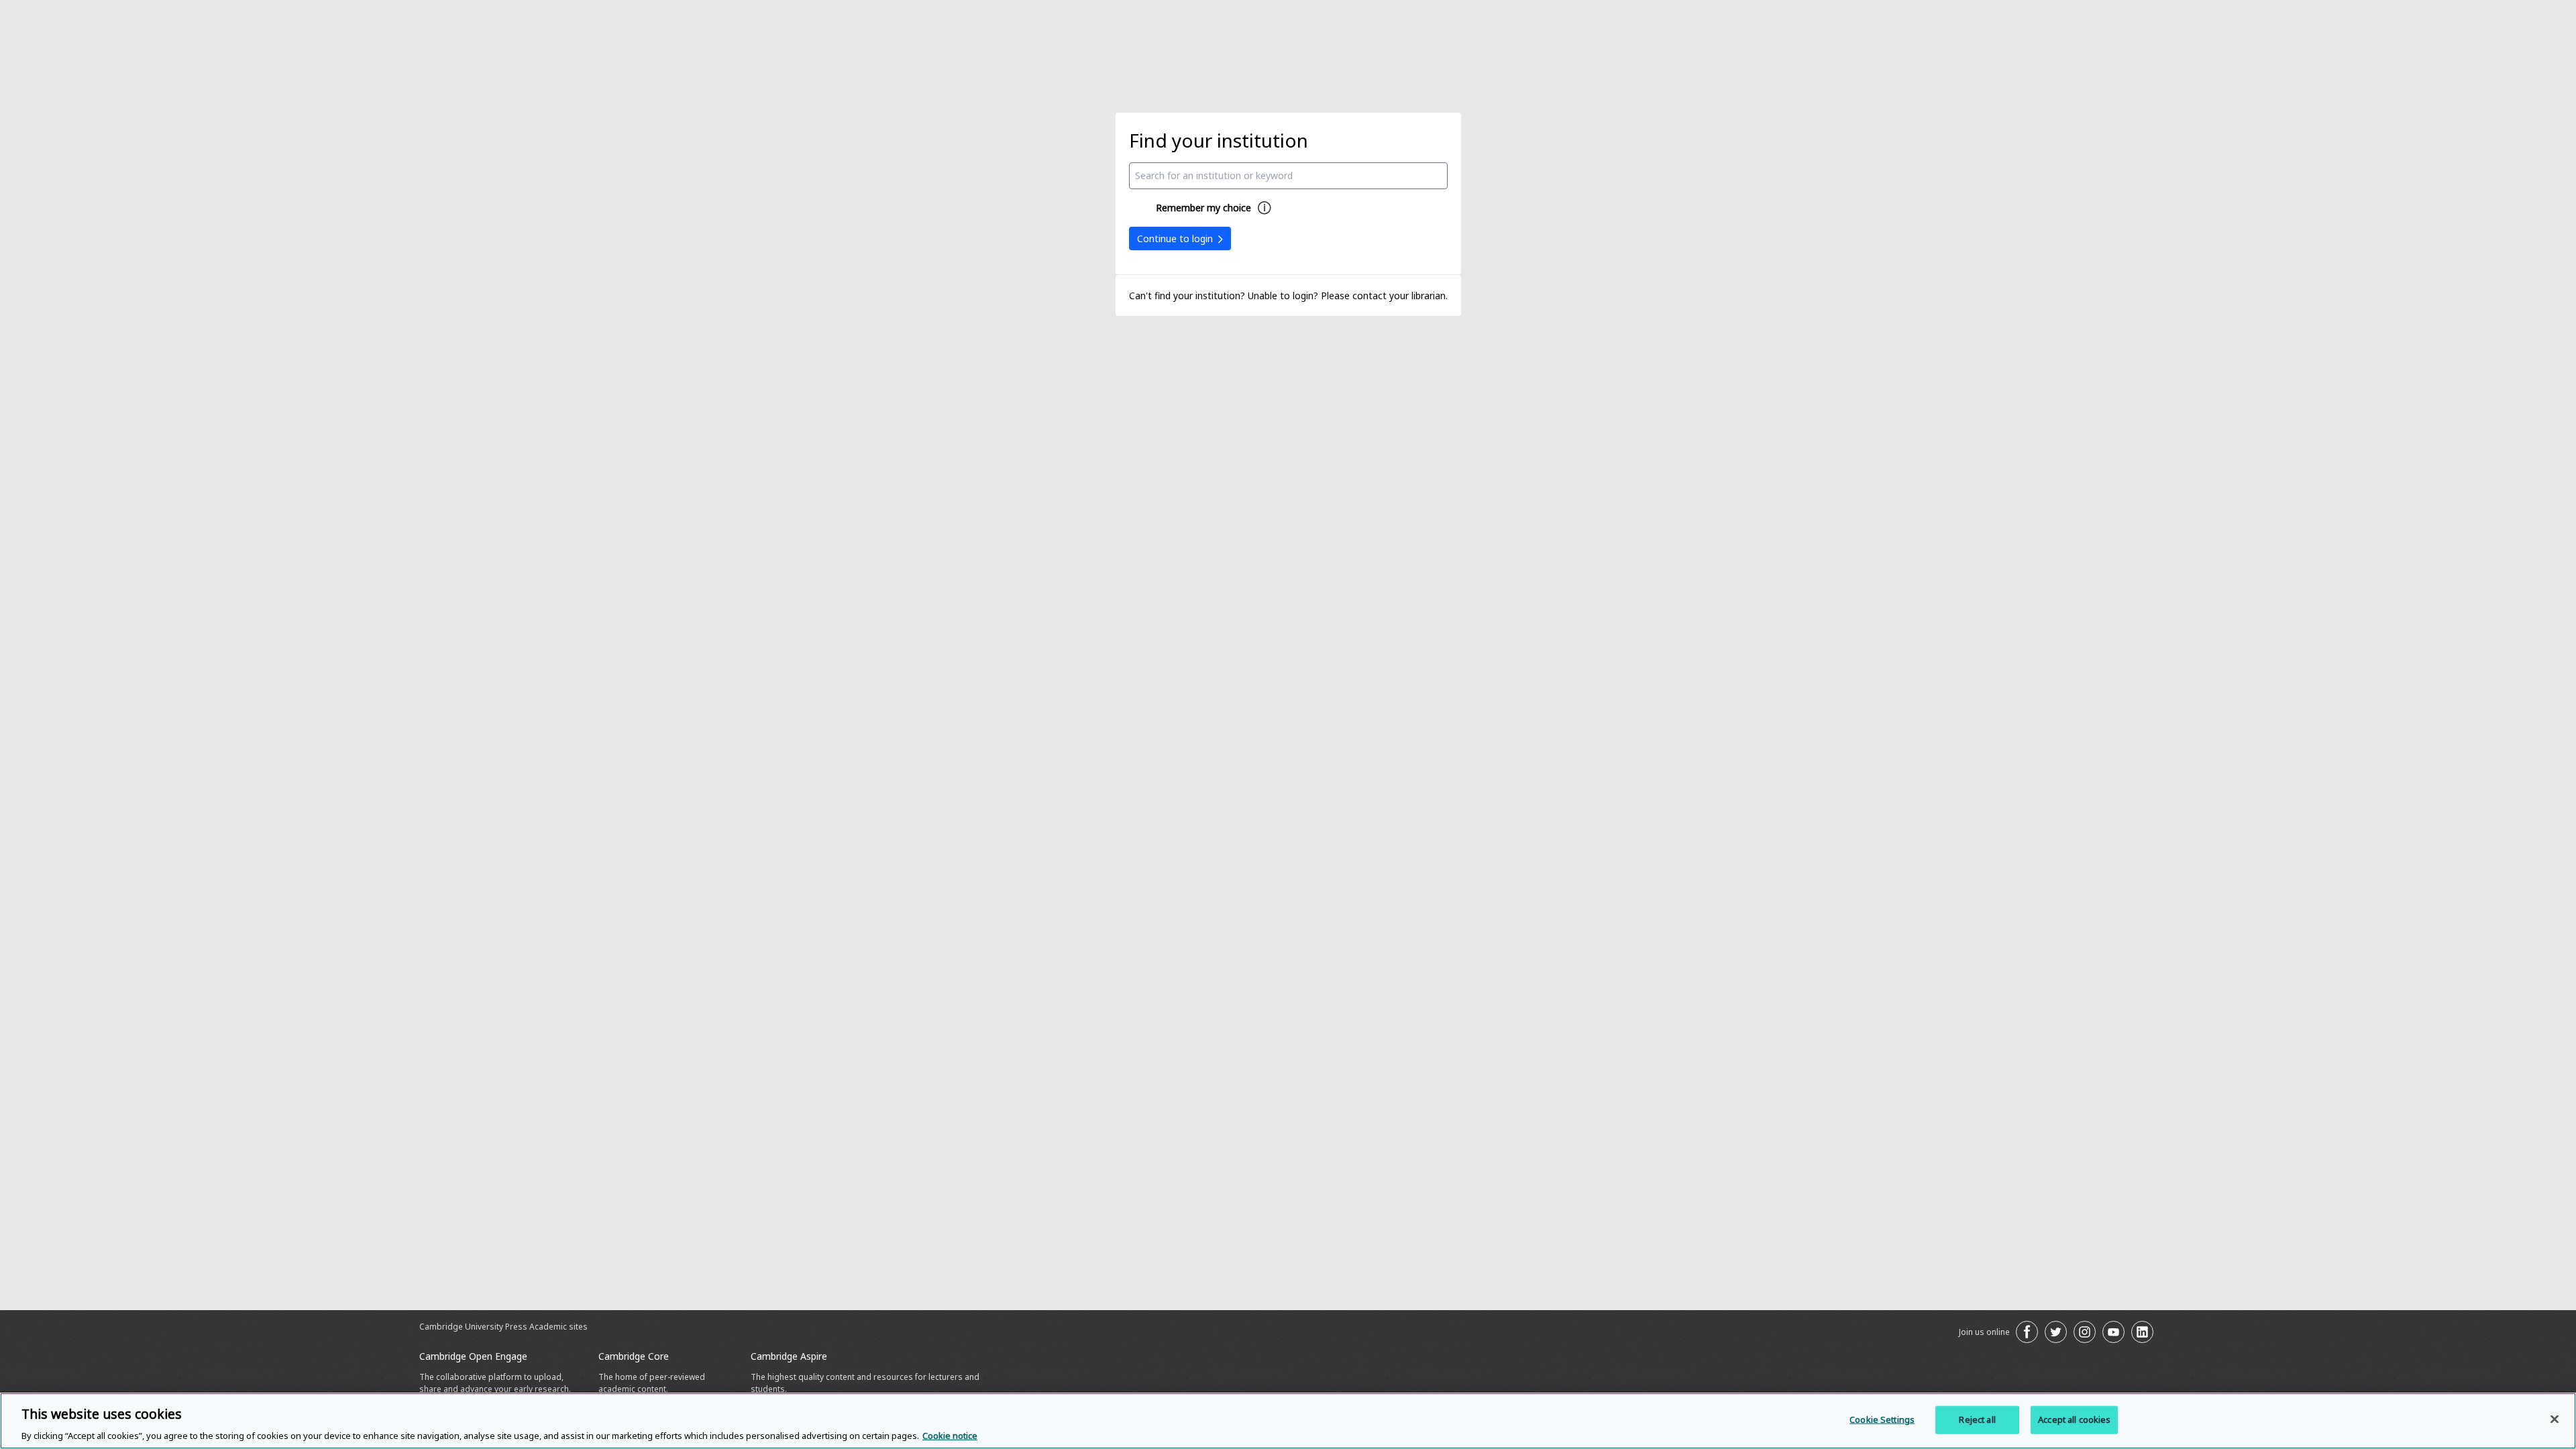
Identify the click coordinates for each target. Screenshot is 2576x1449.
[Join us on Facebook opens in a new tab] (2027, 1332)
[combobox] (1288, 176)
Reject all (1977, 1419)
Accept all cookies (2074, 1419)
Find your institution (1219, 140)
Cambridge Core (634, 1356)
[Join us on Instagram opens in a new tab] (2085, 1332)
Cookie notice (950, 1435)
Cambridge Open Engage (473, 1356)
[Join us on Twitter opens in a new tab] (2056, 1332)
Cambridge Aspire (789, 1356)
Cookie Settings (1882, 1419)
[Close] (2555, 1419)
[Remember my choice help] (1265, 208)
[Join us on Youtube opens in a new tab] (2113, 1332)
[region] (1288, 1421)
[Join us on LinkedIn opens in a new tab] (2142, 1332)
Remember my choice (1203, 208)
